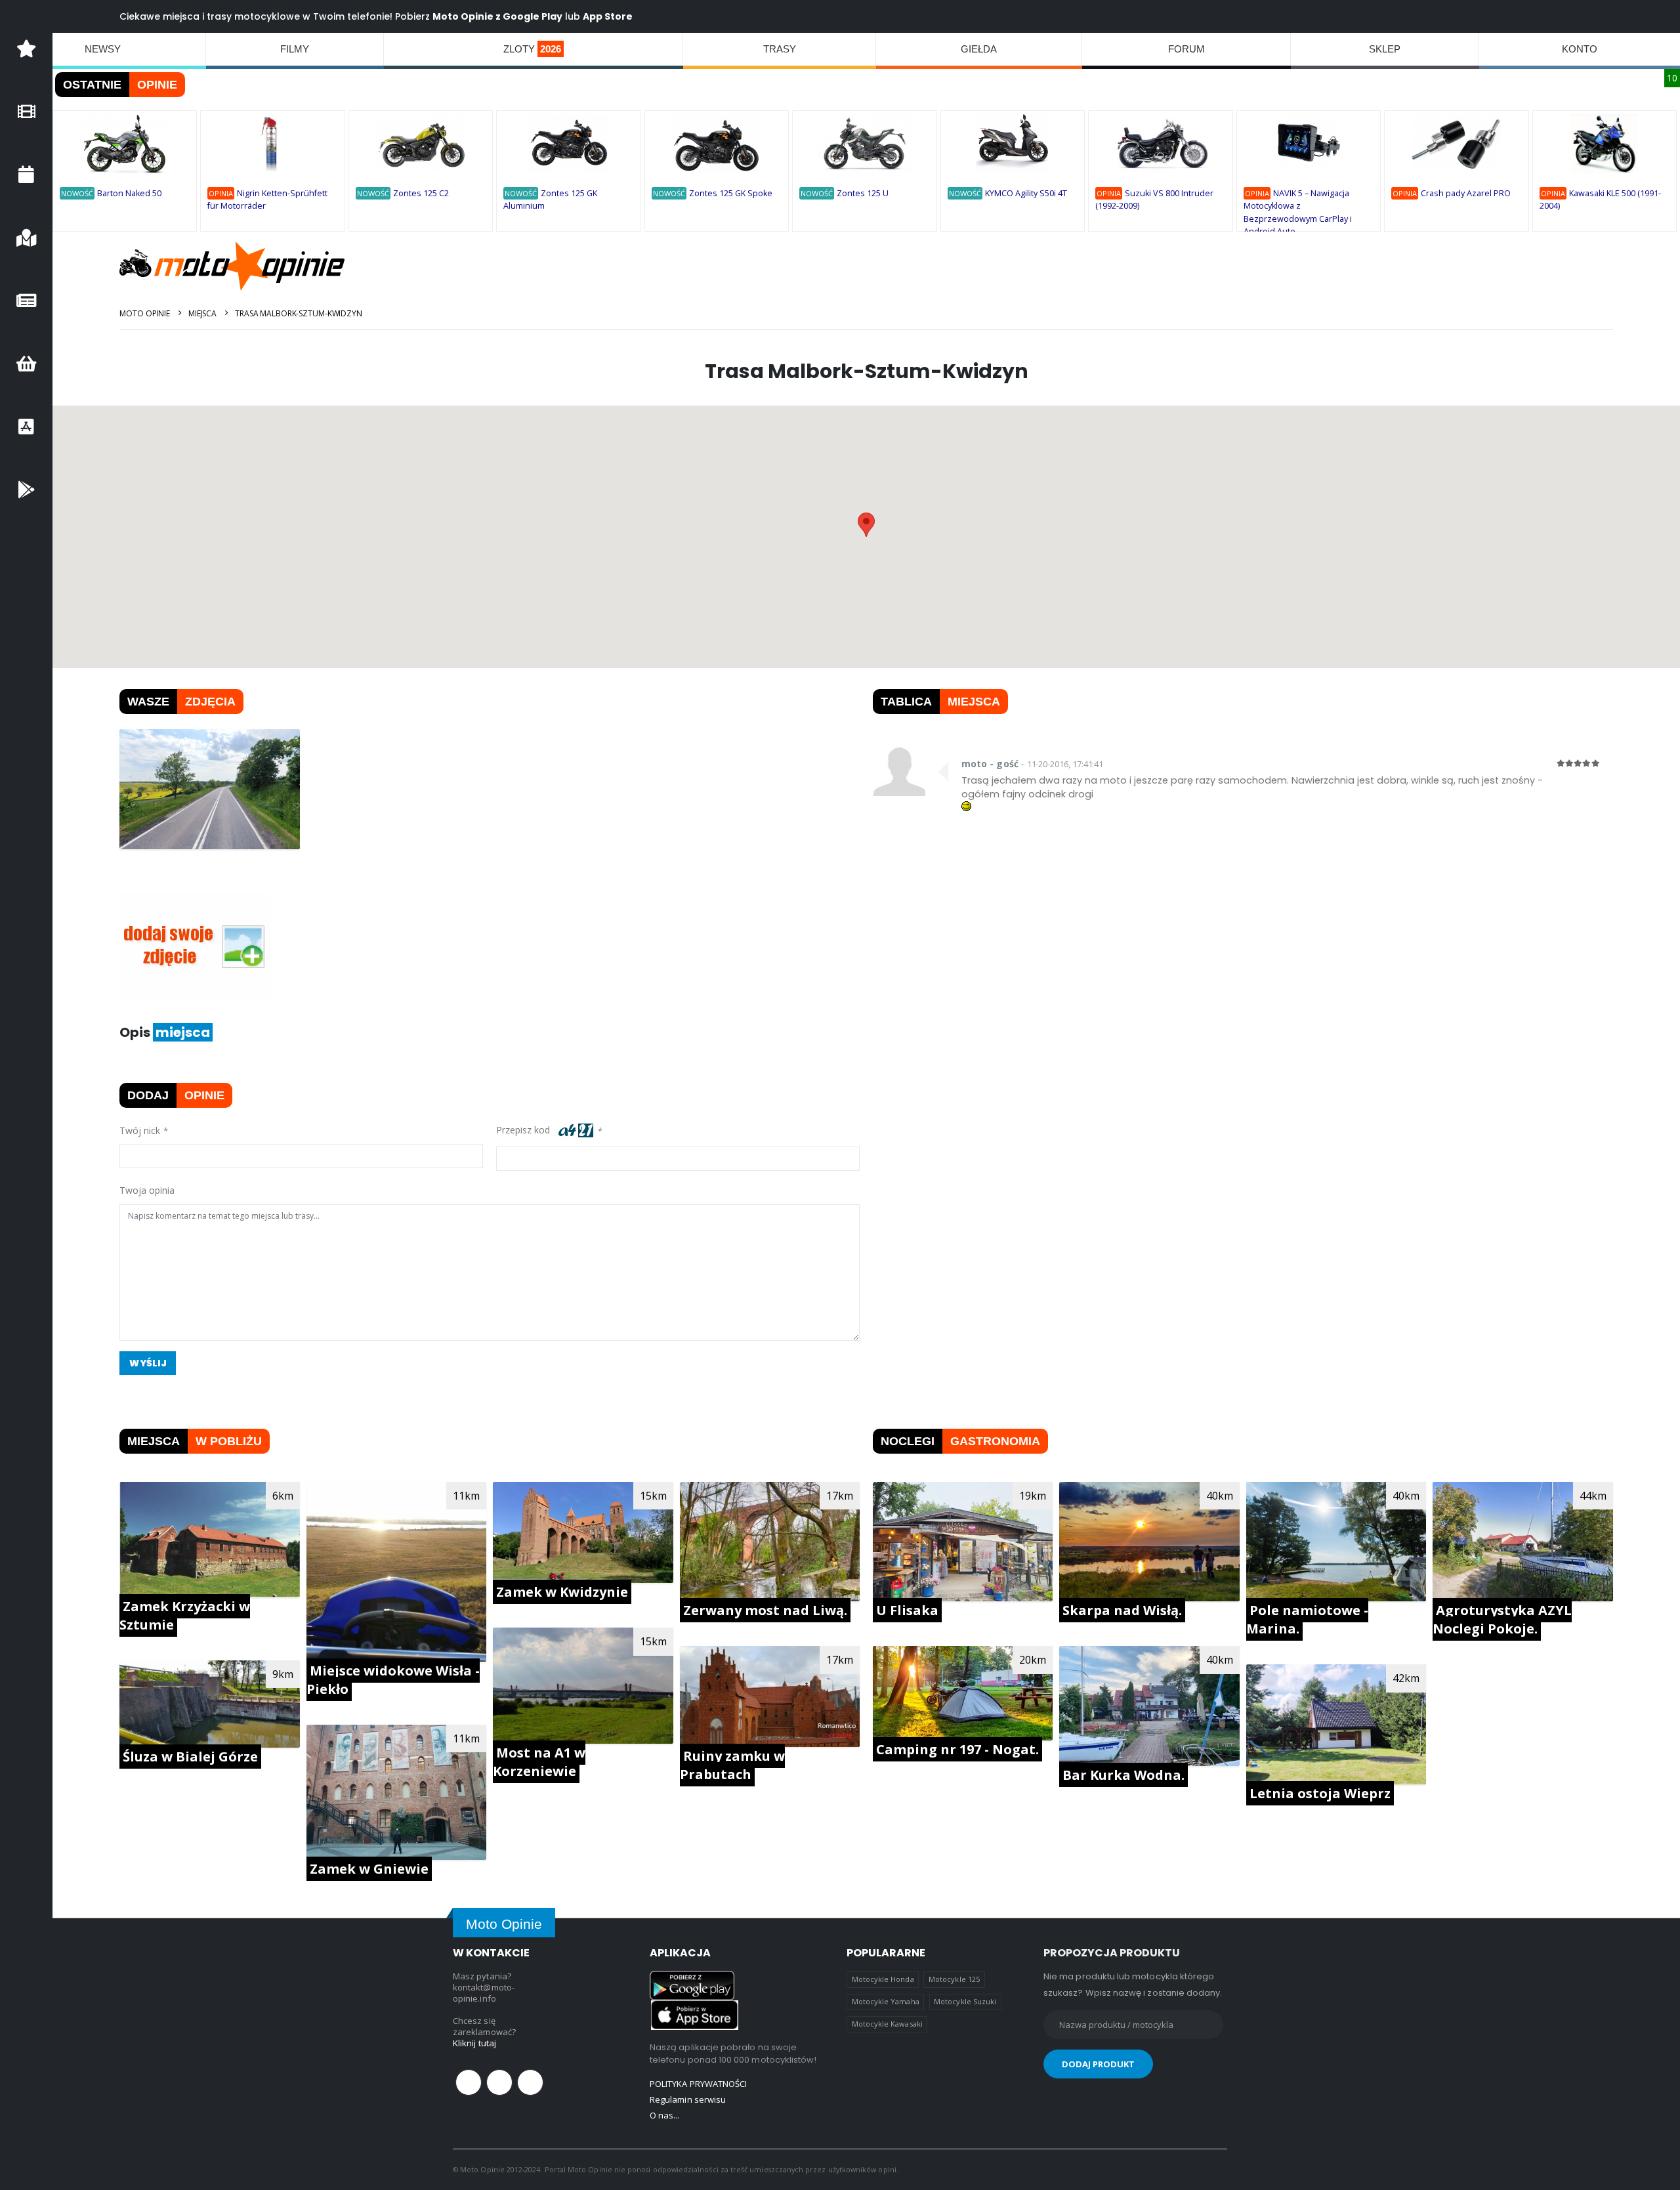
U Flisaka (907, 1610)
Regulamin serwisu (688, 2099)
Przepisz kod (526, 1130)
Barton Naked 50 (129, 193)
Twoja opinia (147, 1190)
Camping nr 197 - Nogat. (957, 1749)
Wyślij (148, 1363)
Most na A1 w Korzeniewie (539, 1762)
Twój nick (140, 1130)
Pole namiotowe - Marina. (1307, 1619)
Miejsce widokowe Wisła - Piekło (393, 1680)
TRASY (780, 49)
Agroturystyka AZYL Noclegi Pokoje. (1502, 1619)
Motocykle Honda (883, 1979)
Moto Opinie (145, 313)
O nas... (665, 2115)
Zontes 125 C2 (421, 193)
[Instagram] (530, 2082)
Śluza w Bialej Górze (190, 1757)
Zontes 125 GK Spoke (731, 193)
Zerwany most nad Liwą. (765, 1610)
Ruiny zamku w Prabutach (732, 1765)
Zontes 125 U (863, 193)
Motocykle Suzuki (965, 2001)
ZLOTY (532, 49)
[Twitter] (499, 2082)
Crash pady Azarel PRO (1466, 193)
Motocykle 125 (954, 1979)
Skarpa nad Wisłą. (1122, 1610)
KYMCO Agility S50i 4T (1026, 193)
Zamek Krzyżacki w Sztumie (185, 1615)
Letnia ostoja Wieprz (1320, 1793)
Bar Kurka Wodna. (1123, 1775)
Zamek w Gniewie (369, 1869)
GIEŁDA (979, 49)
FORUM (1186, 49)
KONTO (1580, 49)
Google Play (533, 16)
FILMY (295, 49)
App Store (608, 16)
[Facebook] (469, 2082)
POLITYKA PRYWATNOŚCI (698, 2084)
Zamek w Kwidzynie (562, 1592)
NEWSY (103, 49)
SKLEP (1385, 49)
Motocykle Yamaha (886, 2001)
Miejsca (202, 313)
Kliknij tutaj (474, 2043)
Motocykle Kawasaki (887, 2024)
